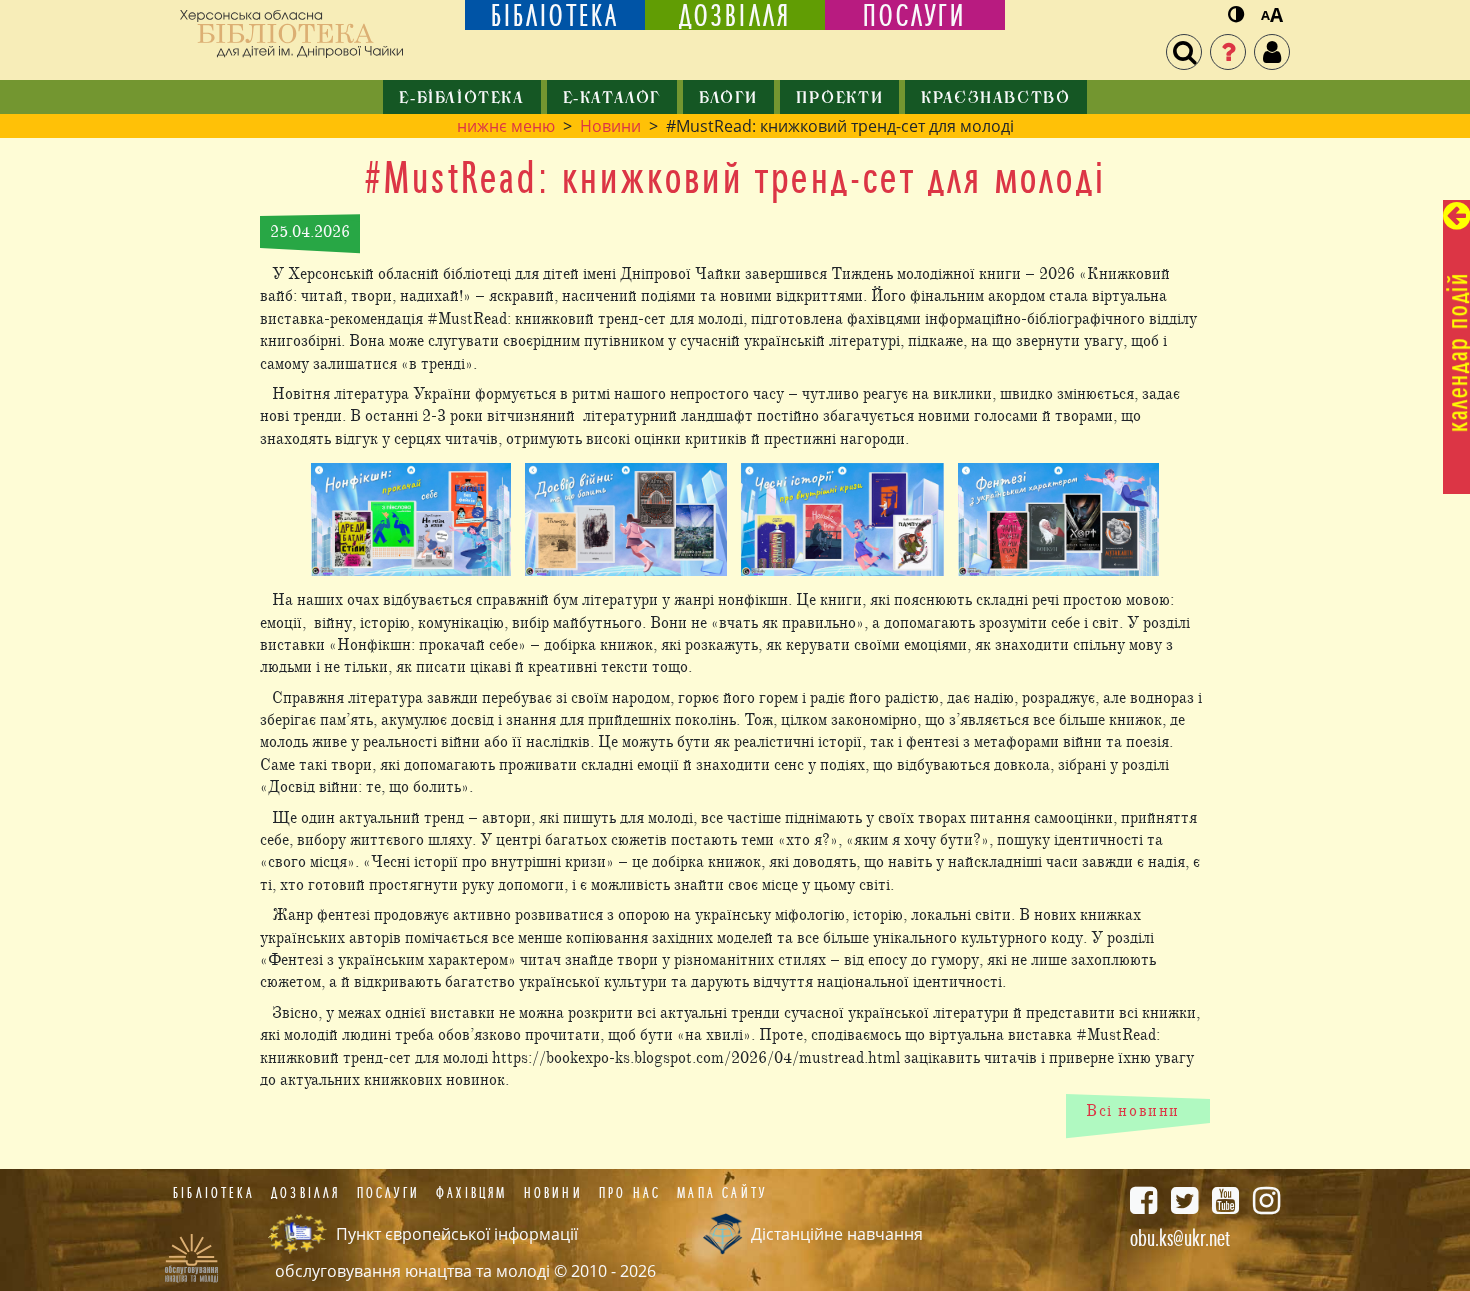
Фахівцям (472, 1193)
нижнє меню (506, 126)
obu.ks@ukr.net (1180, 1238)
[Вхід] (1272, 52)
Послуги (388, 1193)
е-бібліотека (461, 99)
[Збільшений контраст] (1236, 15)
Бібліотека (214, 1193)
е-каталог (612, 99)
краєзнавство (995, 99)
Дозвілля (306, 1193)
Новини (610, 126)
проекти (839, 99)
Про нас (630, 1193)
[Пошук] (1184, 52)
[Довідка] (1228, 52)
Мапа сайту (722, 1193)
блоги (728, 99)
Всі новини (1133, 1111)
